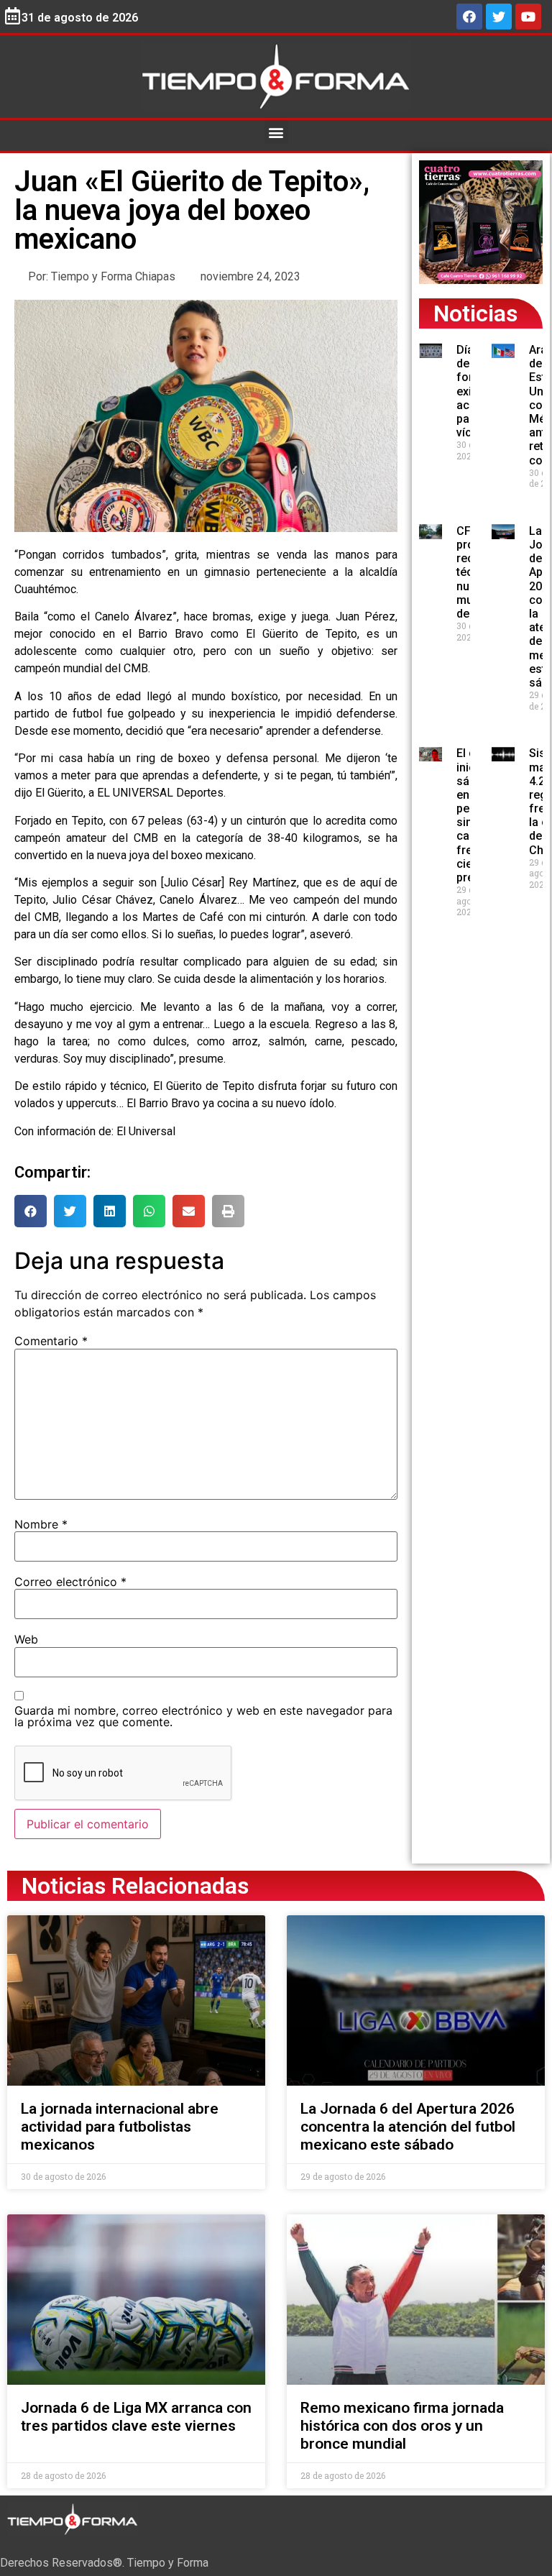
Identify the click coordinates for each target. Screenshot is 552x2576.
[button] (276, 132)
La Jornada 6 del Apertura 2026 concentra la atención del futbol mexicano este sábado (408, 2127)
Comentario (51, 1341)
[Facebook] (469, 17)
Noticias (475, 313)
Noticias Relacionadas (135, 1886)
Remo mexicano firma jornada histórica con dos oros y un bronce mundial (402, 2426)
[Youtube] (528, 17)
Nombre (41, 1524)
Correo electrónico (70, 1582)
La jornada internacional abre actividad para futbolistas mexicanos (120, 2127)
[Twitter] (499, 17)
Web (26, 1639)
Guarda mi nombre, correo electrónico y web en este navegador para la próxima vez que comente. (203, 1716)
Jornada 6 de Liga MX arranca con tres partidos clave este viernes (136, 2417)
